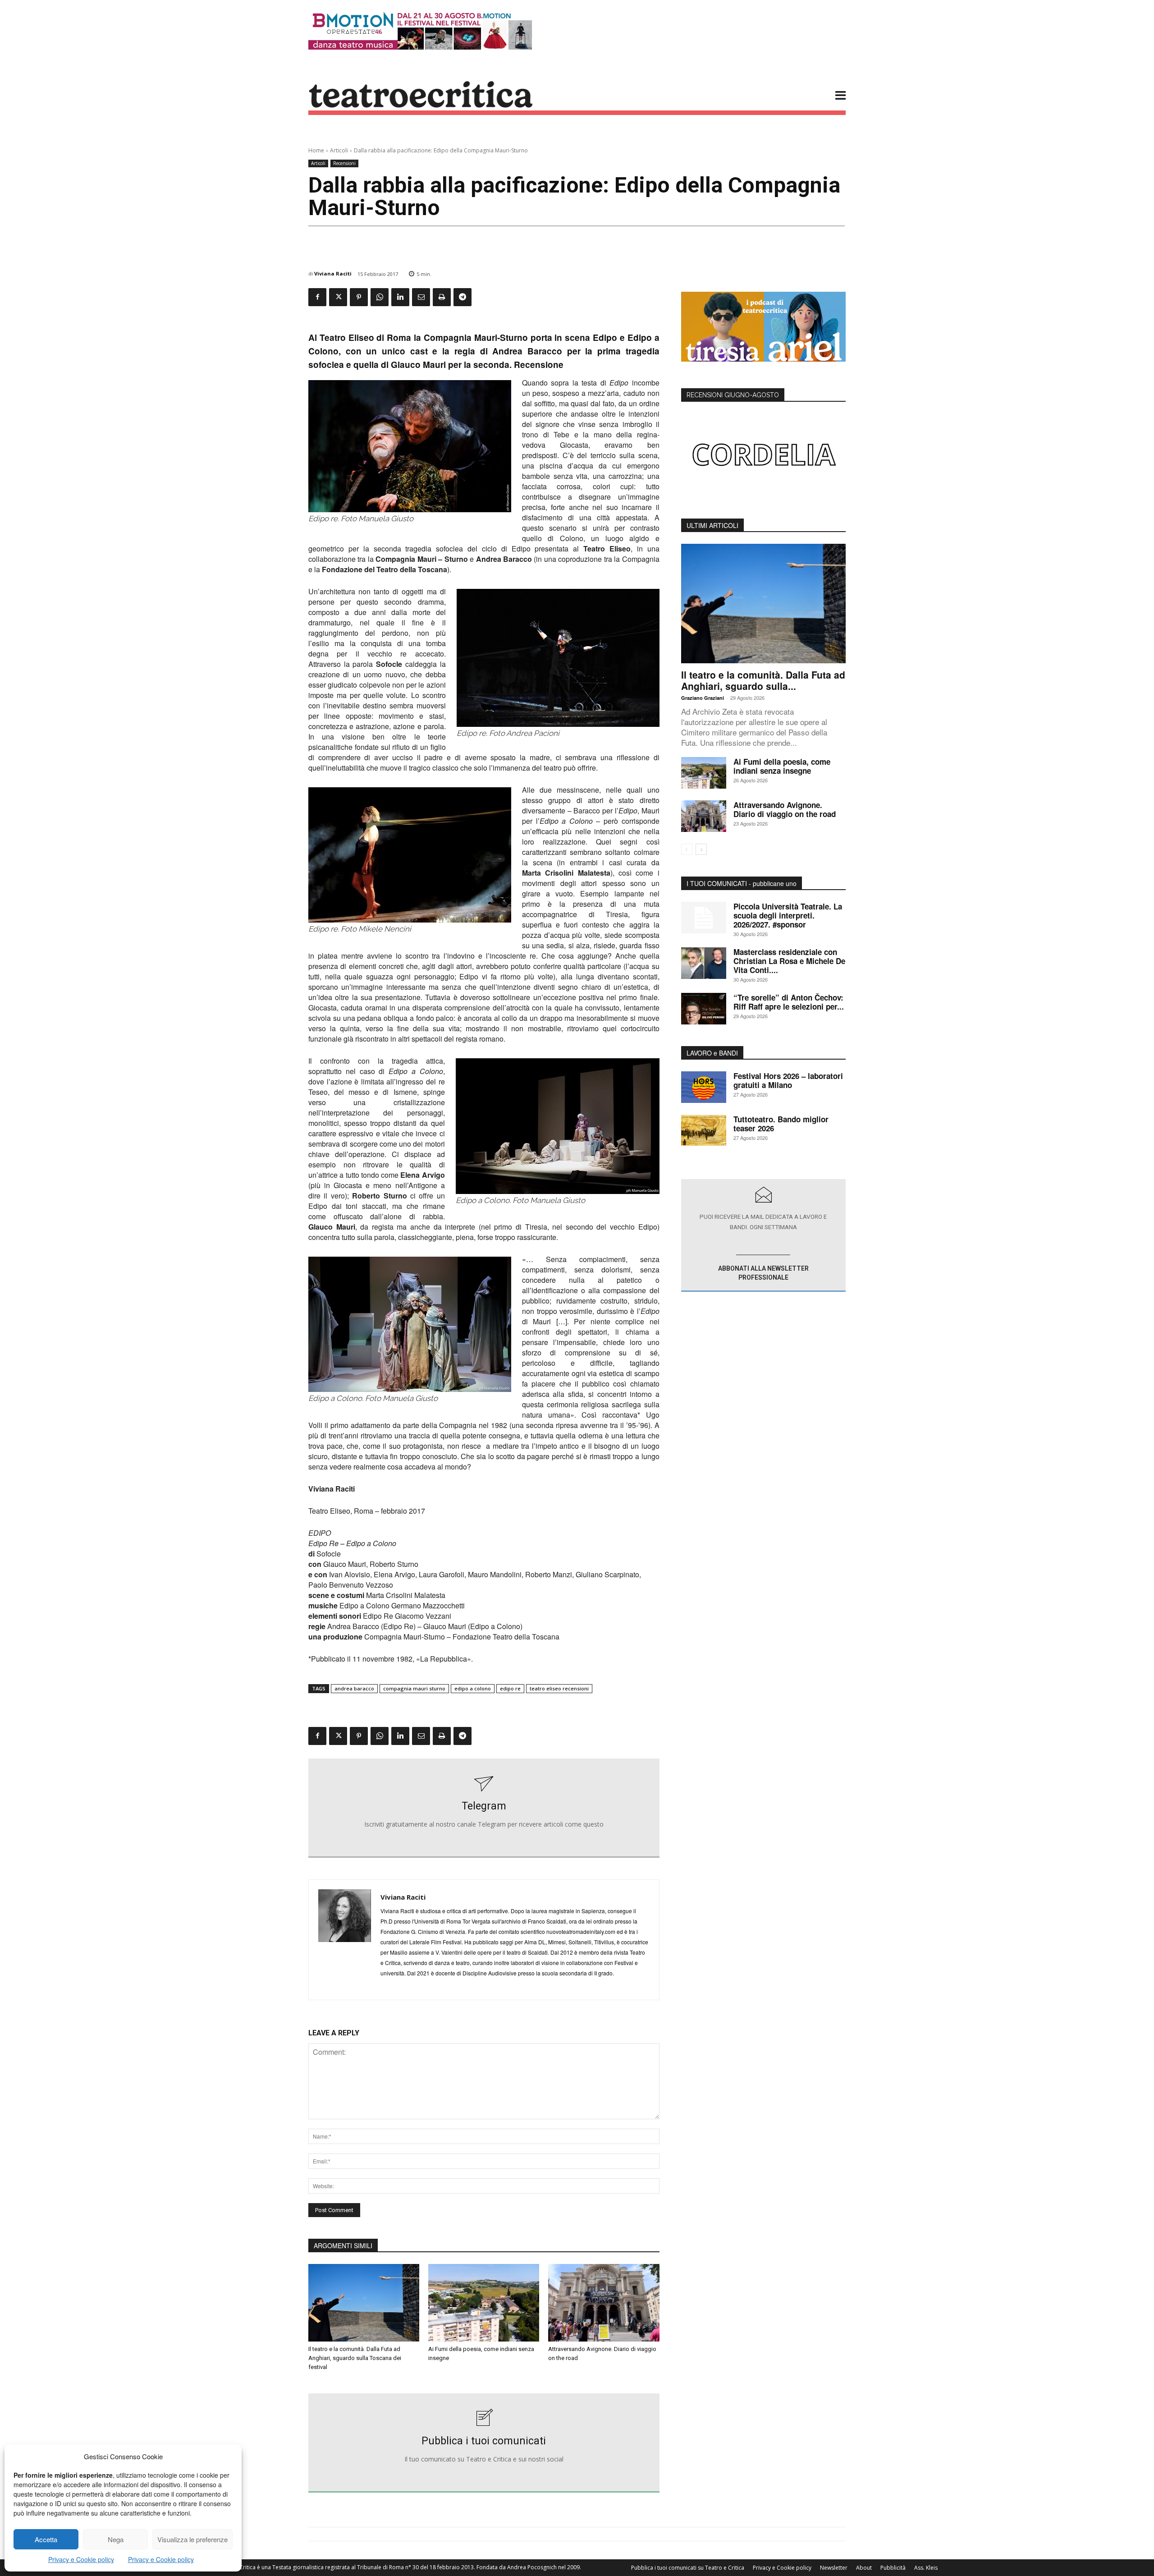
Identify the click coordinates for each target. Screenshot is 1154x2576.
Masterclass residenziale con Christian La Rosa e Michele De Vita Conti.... (789, 961)
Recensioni (344, 163)
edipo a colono (473, 1688)
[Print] (442, 297)
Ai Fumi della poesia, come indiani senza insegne (782, 766)
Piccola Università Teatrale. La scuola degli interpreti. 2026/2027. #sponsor (788, 915)
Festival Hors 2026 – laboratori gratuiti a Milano (788, 1080)
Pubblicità (893, 2568)
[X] (338, 297)
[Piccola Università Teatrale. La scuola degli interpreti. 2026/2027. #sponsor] (704, 918)
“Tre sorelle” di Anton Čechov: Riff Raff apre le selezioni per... (789, 1002)
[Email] (421, 297)
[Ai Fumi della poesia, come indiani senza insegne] (484, 2303)
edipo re (510, 1688)
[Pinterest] (359, 297)
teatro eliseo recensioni (559, 1688)
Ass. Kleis (926, 2568)
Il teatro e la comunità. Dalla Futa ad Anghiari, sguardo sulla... (763, 680)
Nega (116, 2539)
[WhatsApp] (380, 297)
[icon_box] (484, 1808)
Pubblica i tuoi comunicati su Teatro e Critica (688, 2568)
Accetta (46, 2539)
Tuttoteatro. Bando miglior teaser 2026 (781, 1124)
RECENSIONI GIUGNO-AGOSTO (733, 395)
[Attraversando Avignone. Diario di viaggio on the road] (604, 2303)
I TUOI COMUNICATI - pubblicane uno (742, 883)
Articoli (339, 150)
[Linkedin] (400, 297)
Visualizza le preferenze (192, 2539)
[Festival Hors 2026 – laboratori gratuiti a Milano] (704, 1087)
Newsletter (834, 2568)
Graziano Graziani (703, 698)
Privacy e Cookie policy (81, 2559)
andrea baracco (354, 1688)
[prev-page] (687, 849)
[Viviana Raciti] (345, 1940)
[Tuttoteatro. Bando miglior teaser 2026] (704, 1130)
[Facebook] (317, 297)
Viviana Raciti (333, 273)
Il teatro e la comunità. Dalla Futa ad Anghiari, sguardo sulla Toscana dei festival (355, 2358)
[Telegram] (463, 297)
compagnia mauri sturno (414, 1688)
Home (316, 150)
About (864, 2568)
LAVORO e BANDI (712, 1053)
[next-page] (701, 849)
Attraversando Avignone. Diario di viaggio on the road (785, 809)
